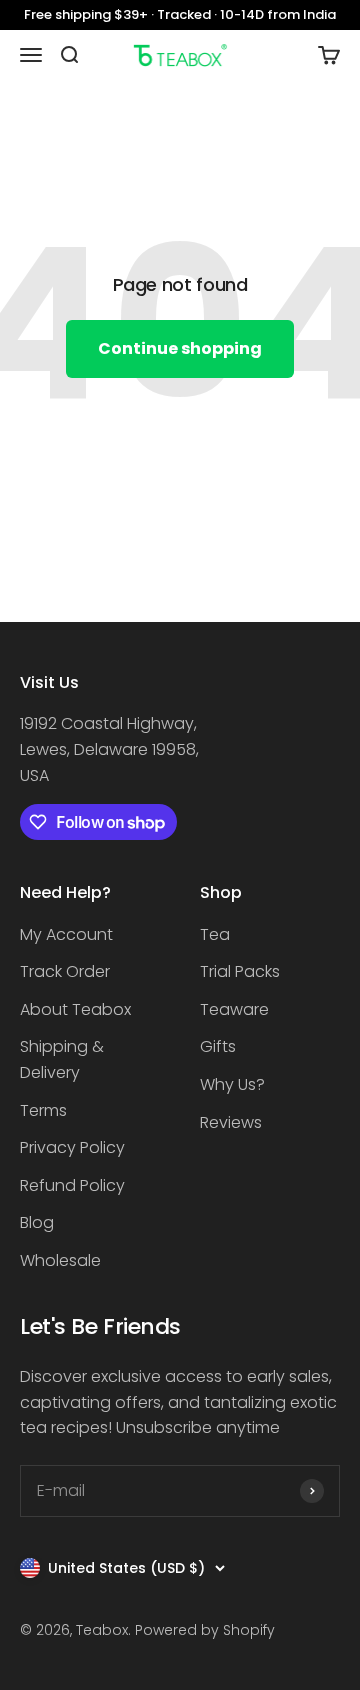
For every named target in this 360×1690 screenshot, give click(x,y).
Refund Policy (72, 1185)
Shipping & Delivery (62, 1059)
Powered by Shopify (205, 1630)
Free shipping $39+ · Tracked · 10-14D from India (180, 14)
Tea (215, 934)
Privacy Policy (72, 1147)
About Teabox (75, 1009)
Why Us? (232, 1084)
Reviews (231, 1122)
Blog (37, 1222)
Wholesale (60, 1260)
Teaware (234, 1009)
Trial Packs (240, 971)
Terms (43, 1110)
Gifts (218, 1046)
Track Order (65, 971)
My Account (66, 934)
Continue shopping (180, 348)
